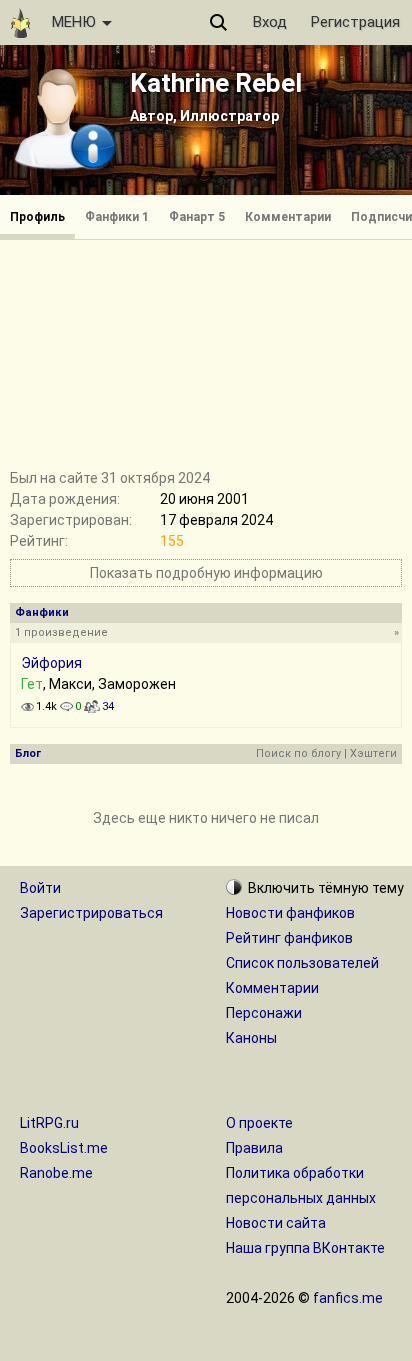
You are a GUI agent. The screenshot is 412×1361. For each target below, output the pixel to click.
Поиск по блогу (298, 753)
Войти (40, 888)
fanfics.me (348, 1298)
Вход (270, 22)
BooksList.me (64, 1148)
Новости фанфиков (290, 913)
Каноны (251, 1038)
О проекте (259, 1123)
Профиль (37, 217)
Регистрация (355, 22)
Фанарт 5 (197, 217)
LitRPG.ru (49, 1123)
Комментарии (288, 217)
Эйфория (51, 663)
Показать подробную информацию (206, 573)
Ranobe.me (56, 1173)
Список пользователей (302, 963)
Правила (254, 1148)
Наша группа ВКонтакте (305, 1248)
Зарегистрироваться (91, 913)
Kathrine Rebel (216, 83)
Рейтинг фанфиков (289, 938)
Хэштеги (373, 753)
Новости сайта (276, 1223)
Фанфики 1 (117, 217)
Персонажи (264, 1013)
